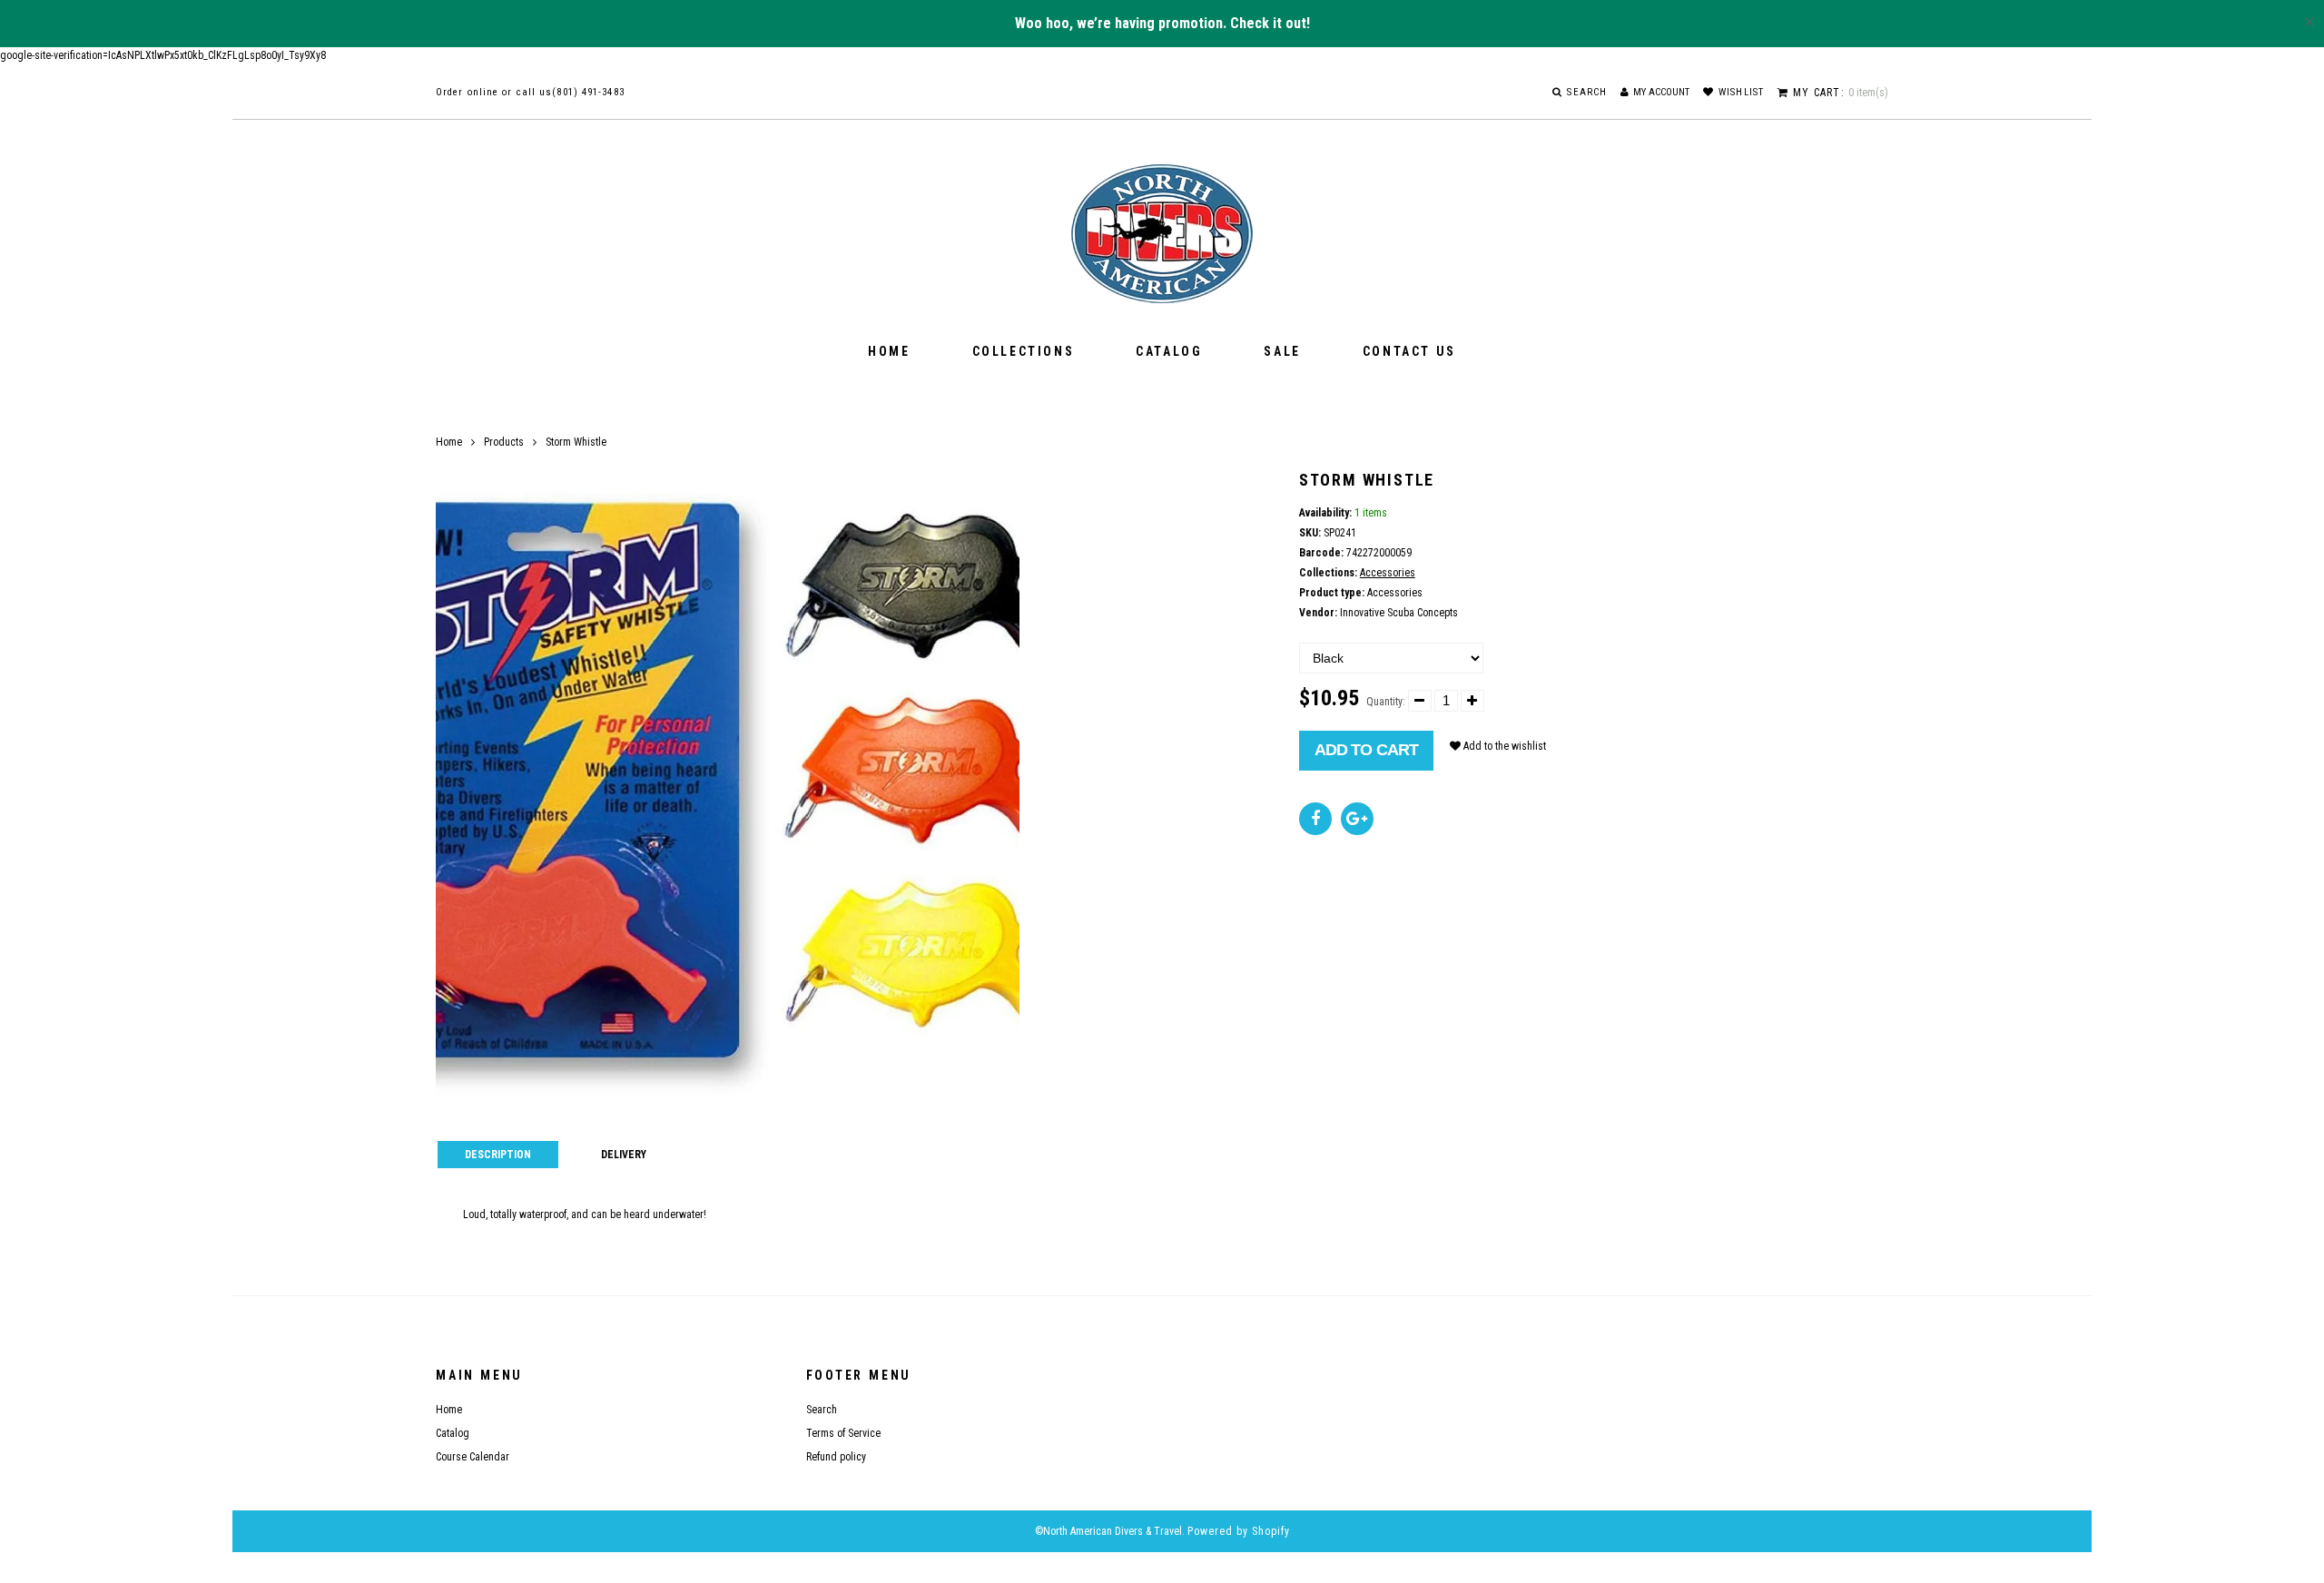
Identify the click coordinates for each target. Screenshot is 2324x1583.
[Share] (1315, 819)
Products (504, 442)
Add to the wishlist (1503, 746)
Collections (1024, 351)
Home (889, 351)
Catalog (1169, 351)
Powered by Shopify (1239, 1531)
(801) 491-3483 (588, 92)
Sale (1282, 351)
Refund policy (836, 1457)
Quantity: (1386, 702)
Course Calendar (473, 1457)
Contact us (1409, 351)
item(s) (1841, 93)
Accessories (1388, 573)
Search (822, 1410)
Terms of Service (843, 1433)
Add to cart (1366, 750)
